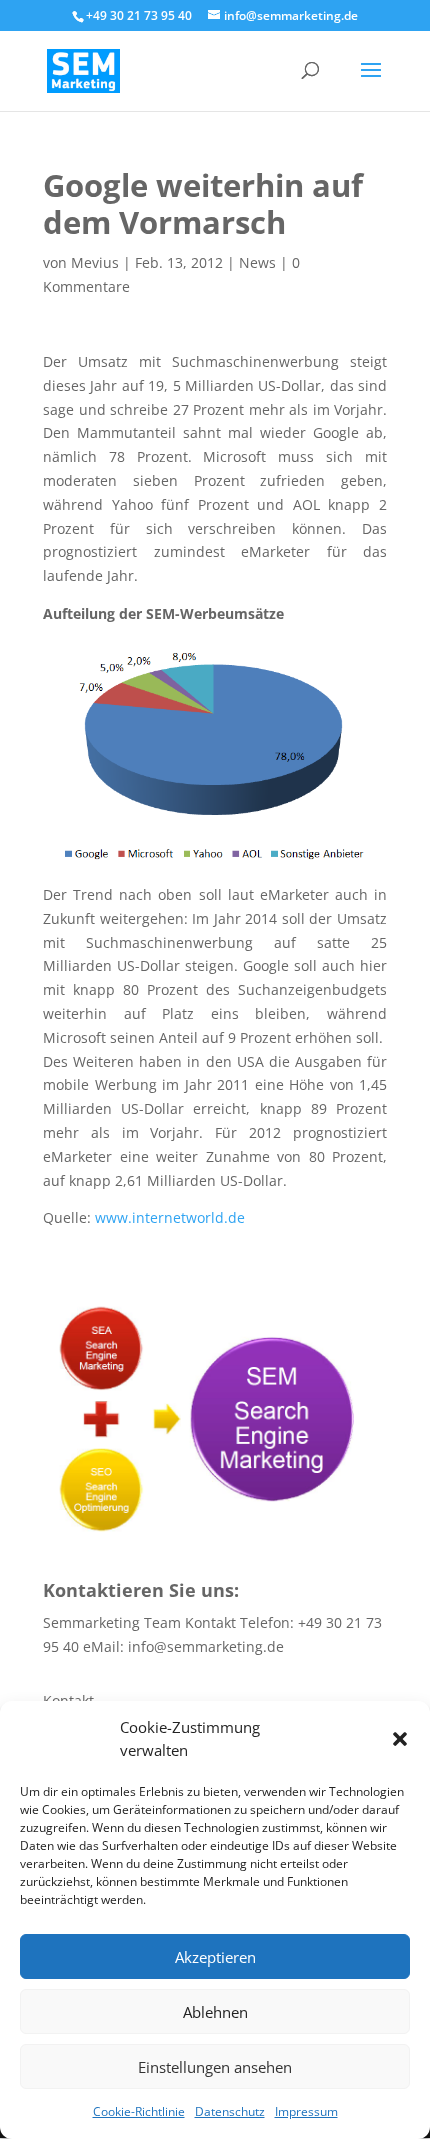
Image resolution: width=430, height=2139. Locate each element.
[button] (400, 1739)
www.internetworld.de (170, 1217)
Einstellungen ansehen (215, 2067)
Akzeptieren (215, 1957)
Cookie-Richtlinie (139, 2111)
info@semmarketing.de (206, 1646)
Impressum (306, 2111)
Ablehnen (215, 2012)
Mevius (95, 262)
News (257, 262)
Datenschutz (230, 2111)
